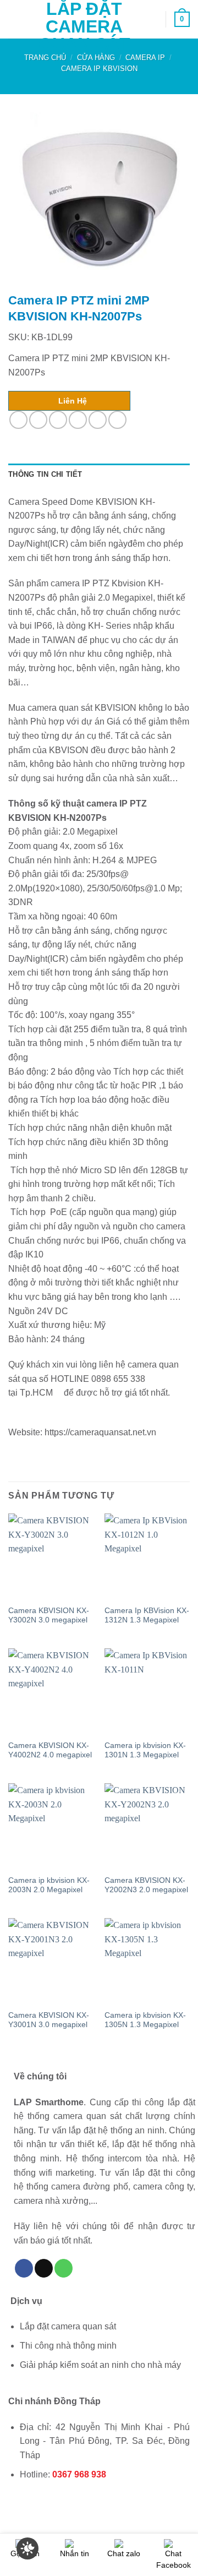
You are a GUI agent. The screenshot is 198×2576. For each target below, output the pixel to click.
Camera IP (145, 58)
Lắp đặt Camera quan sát (84, 26)
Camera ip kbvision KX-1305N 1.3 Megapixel (145, 2020)
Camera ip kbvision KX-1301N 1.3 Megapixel (145, 1750)
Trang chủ (45, 58)
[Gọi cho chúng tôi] (64, 2268)
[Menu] (15, 19)
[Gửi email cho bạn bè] (78, 420)
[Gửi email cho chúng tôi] (44, 2268)
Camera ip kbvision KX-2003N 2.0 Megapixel (49, 1885)
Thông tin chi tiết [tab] (45, 474)
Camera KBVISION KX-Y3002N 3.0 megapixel (49, 1616)
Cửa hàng (96, 58)
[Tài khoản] (152, 19)
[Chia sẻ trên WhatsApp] (18, 420)
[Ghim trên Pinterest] (98, 420)
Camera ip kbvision (99, 69)
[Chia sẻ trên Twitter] (58, 420)
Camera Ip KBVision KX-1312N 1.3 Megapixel (147, 1616)
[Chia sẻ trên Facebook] (38, 420)
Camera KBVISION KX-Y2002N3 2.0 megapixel (146, 1885)
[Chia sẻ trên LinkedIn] (117, 420)
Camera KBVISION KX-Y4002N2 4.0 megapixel (50, 1750)
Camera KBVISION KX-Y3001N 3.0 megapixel (49, 2020)
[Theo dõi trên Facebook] (24, 2268)
